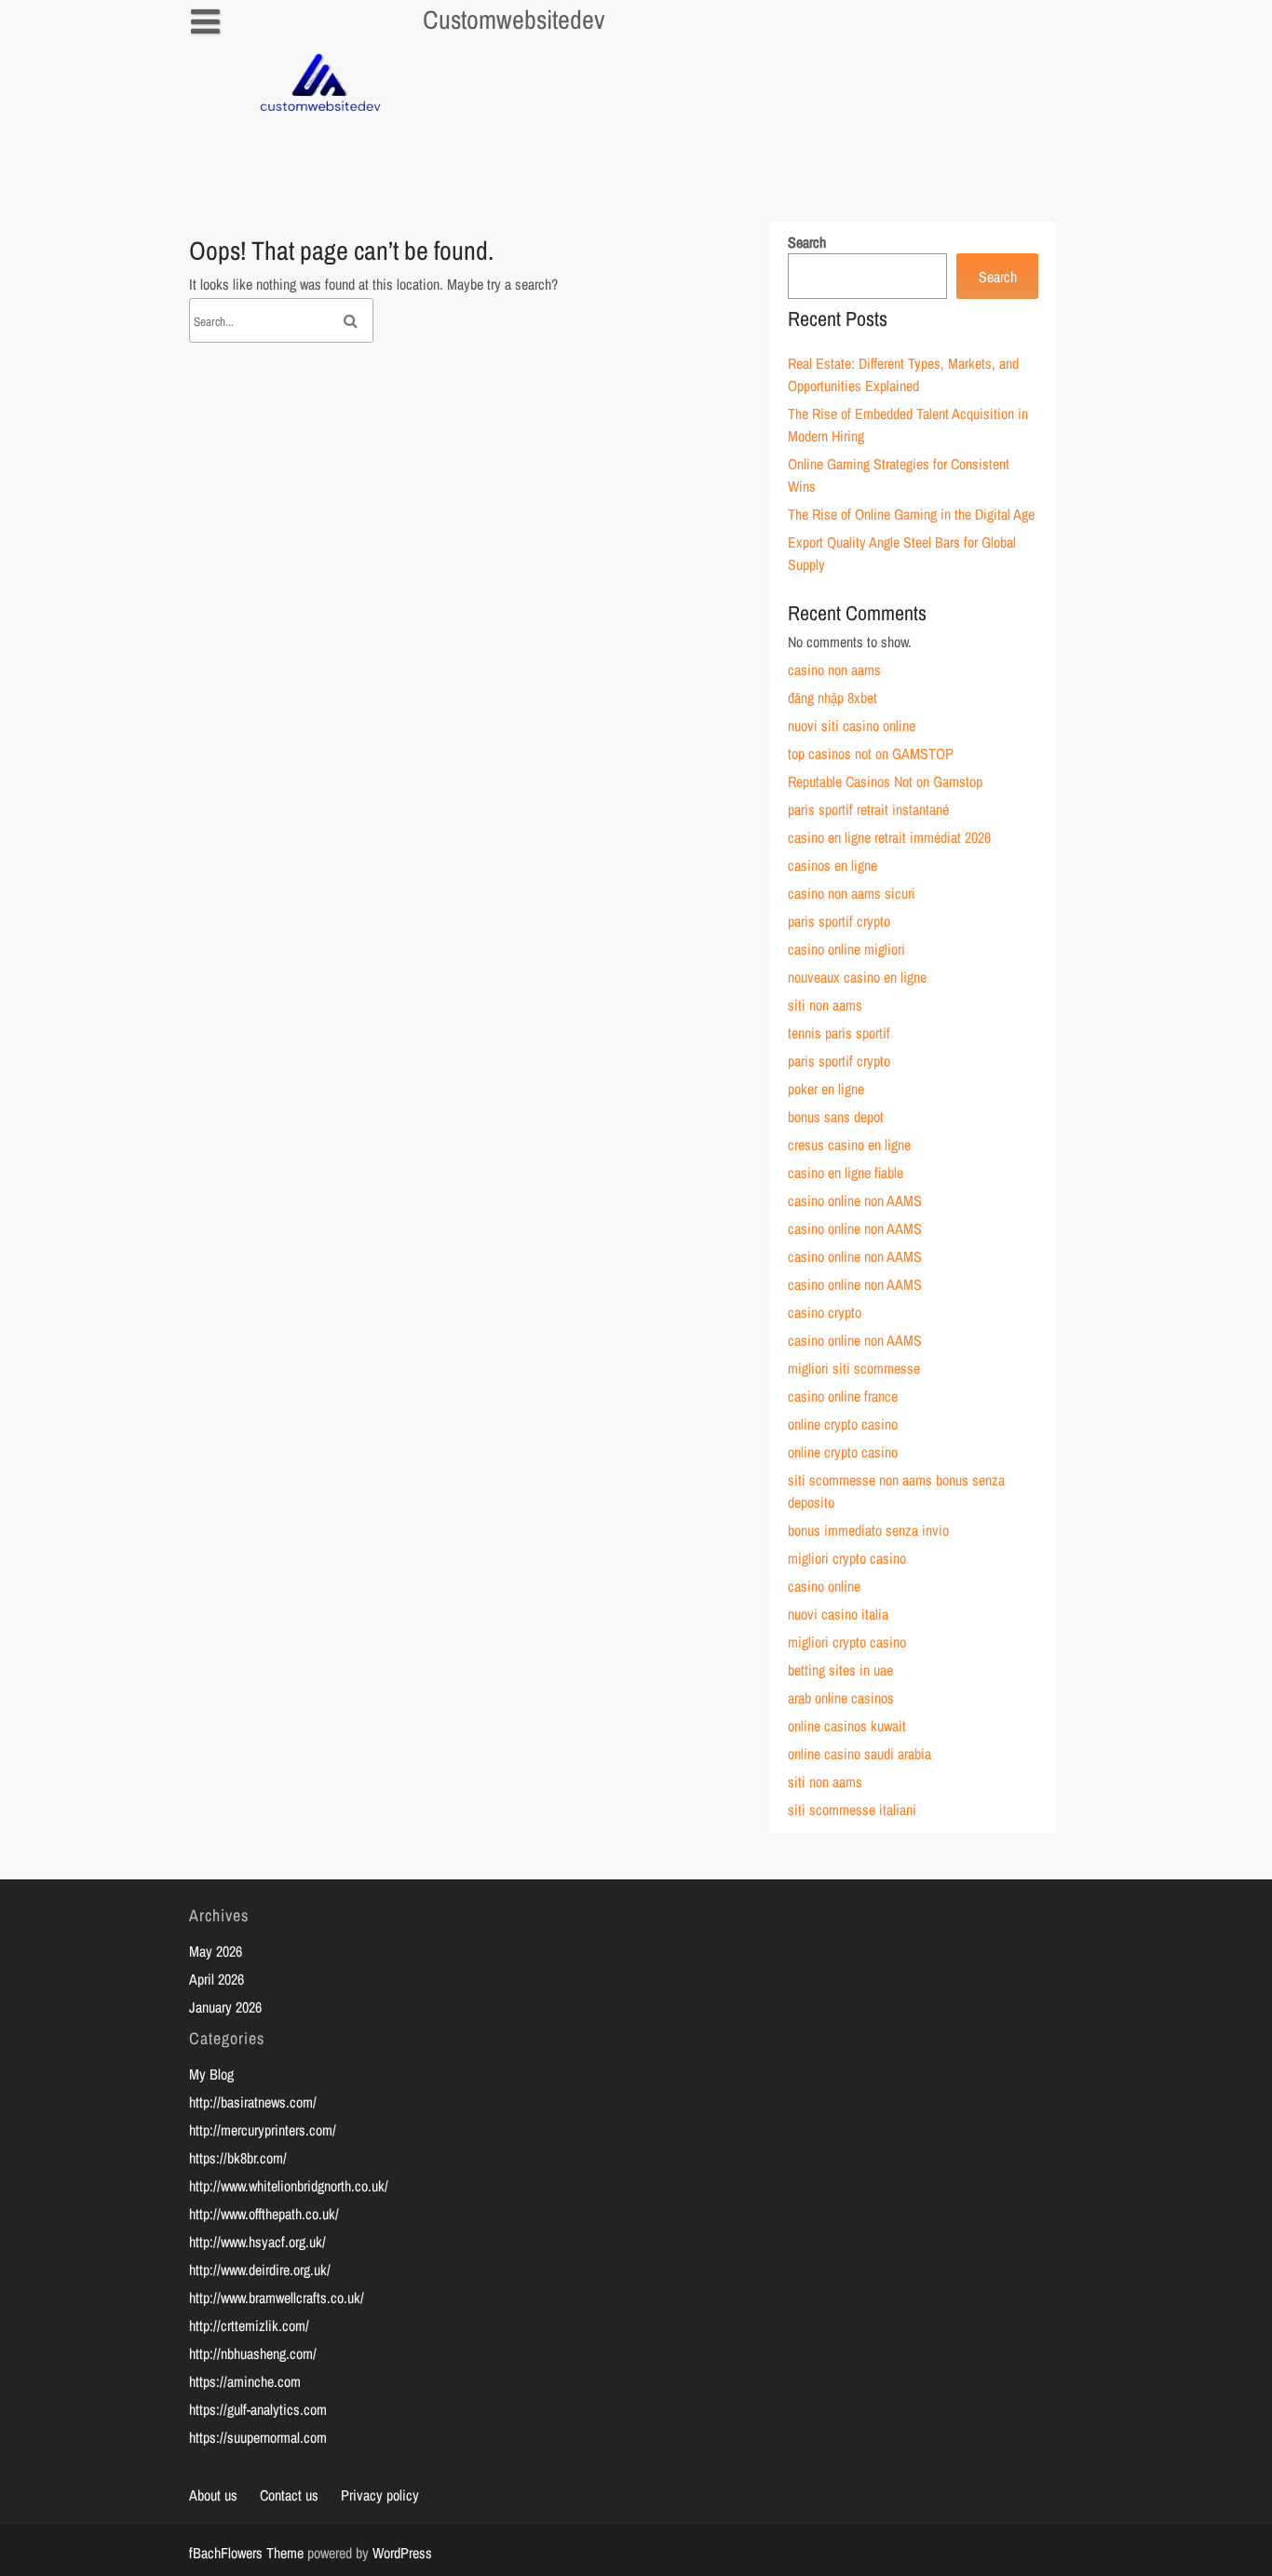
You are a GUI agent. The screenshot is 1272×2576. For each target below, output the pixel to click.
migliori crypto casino (847, 1558)
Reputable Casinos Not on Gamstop (885, 781)
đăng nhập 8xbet (832, 698)
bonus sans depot (836, 1117)
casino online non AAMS (855, 1200)
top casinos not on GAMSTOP (871, 753)
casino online (824, 1586)
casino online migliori (846, 949)
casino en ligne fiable (846, 1173)
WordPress (402, 2553)
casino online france (843, 1396)
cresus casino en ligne (849, 1145)
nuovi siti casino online (852, 725)
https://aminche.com (245, 2381)
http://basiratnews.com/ (253, 2102)
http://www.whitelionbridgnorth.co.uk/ (289, 2186)
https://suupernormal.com (258, 2437)
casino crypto (825, 1312)
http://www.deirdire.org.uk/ (260, 2270)
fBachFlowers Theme (246, 2553)
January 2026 (225, 2007)
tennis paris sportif (839, 1033)
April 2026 (217, 1979)
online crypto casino (843, 1424)
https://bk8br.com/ (238, 2158)
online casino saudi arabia (859, 1754)
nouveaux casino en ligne (857, 977)
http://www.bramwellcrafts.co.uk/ (277, 2298)
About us (213, 2495)
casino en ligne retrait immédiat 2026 (889, 837)
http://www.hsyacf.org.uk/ (257, 2242)
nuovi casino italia (838, 1614)
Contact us (289, 2495)
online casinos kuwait (847, 1726)
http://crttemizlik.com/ (249, 2325)
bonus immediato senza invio (868, 1530)
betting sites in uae (840, 1670)
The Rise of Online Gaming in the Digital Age (911, 514)
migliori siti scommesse (854, 1368)
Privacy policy (380, 2495)
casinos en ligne (832, 865)
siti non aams (825, 1005)
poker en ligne (826, 1089)
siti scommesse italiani (852, 1810)
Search (807, 242)
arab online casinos (841, 1698)
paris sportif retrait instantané (868, 809)
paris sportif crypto (839, 921)
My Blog (211, 2074)
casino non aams (834, 670)
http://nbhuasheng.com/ (253, 2353)
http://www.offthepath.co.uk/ (264, 2214)
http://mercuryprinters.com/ (263, 2130)
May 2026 (216, 1951)
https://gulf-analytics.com (258, 2409)
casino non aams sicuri (852, 893)
